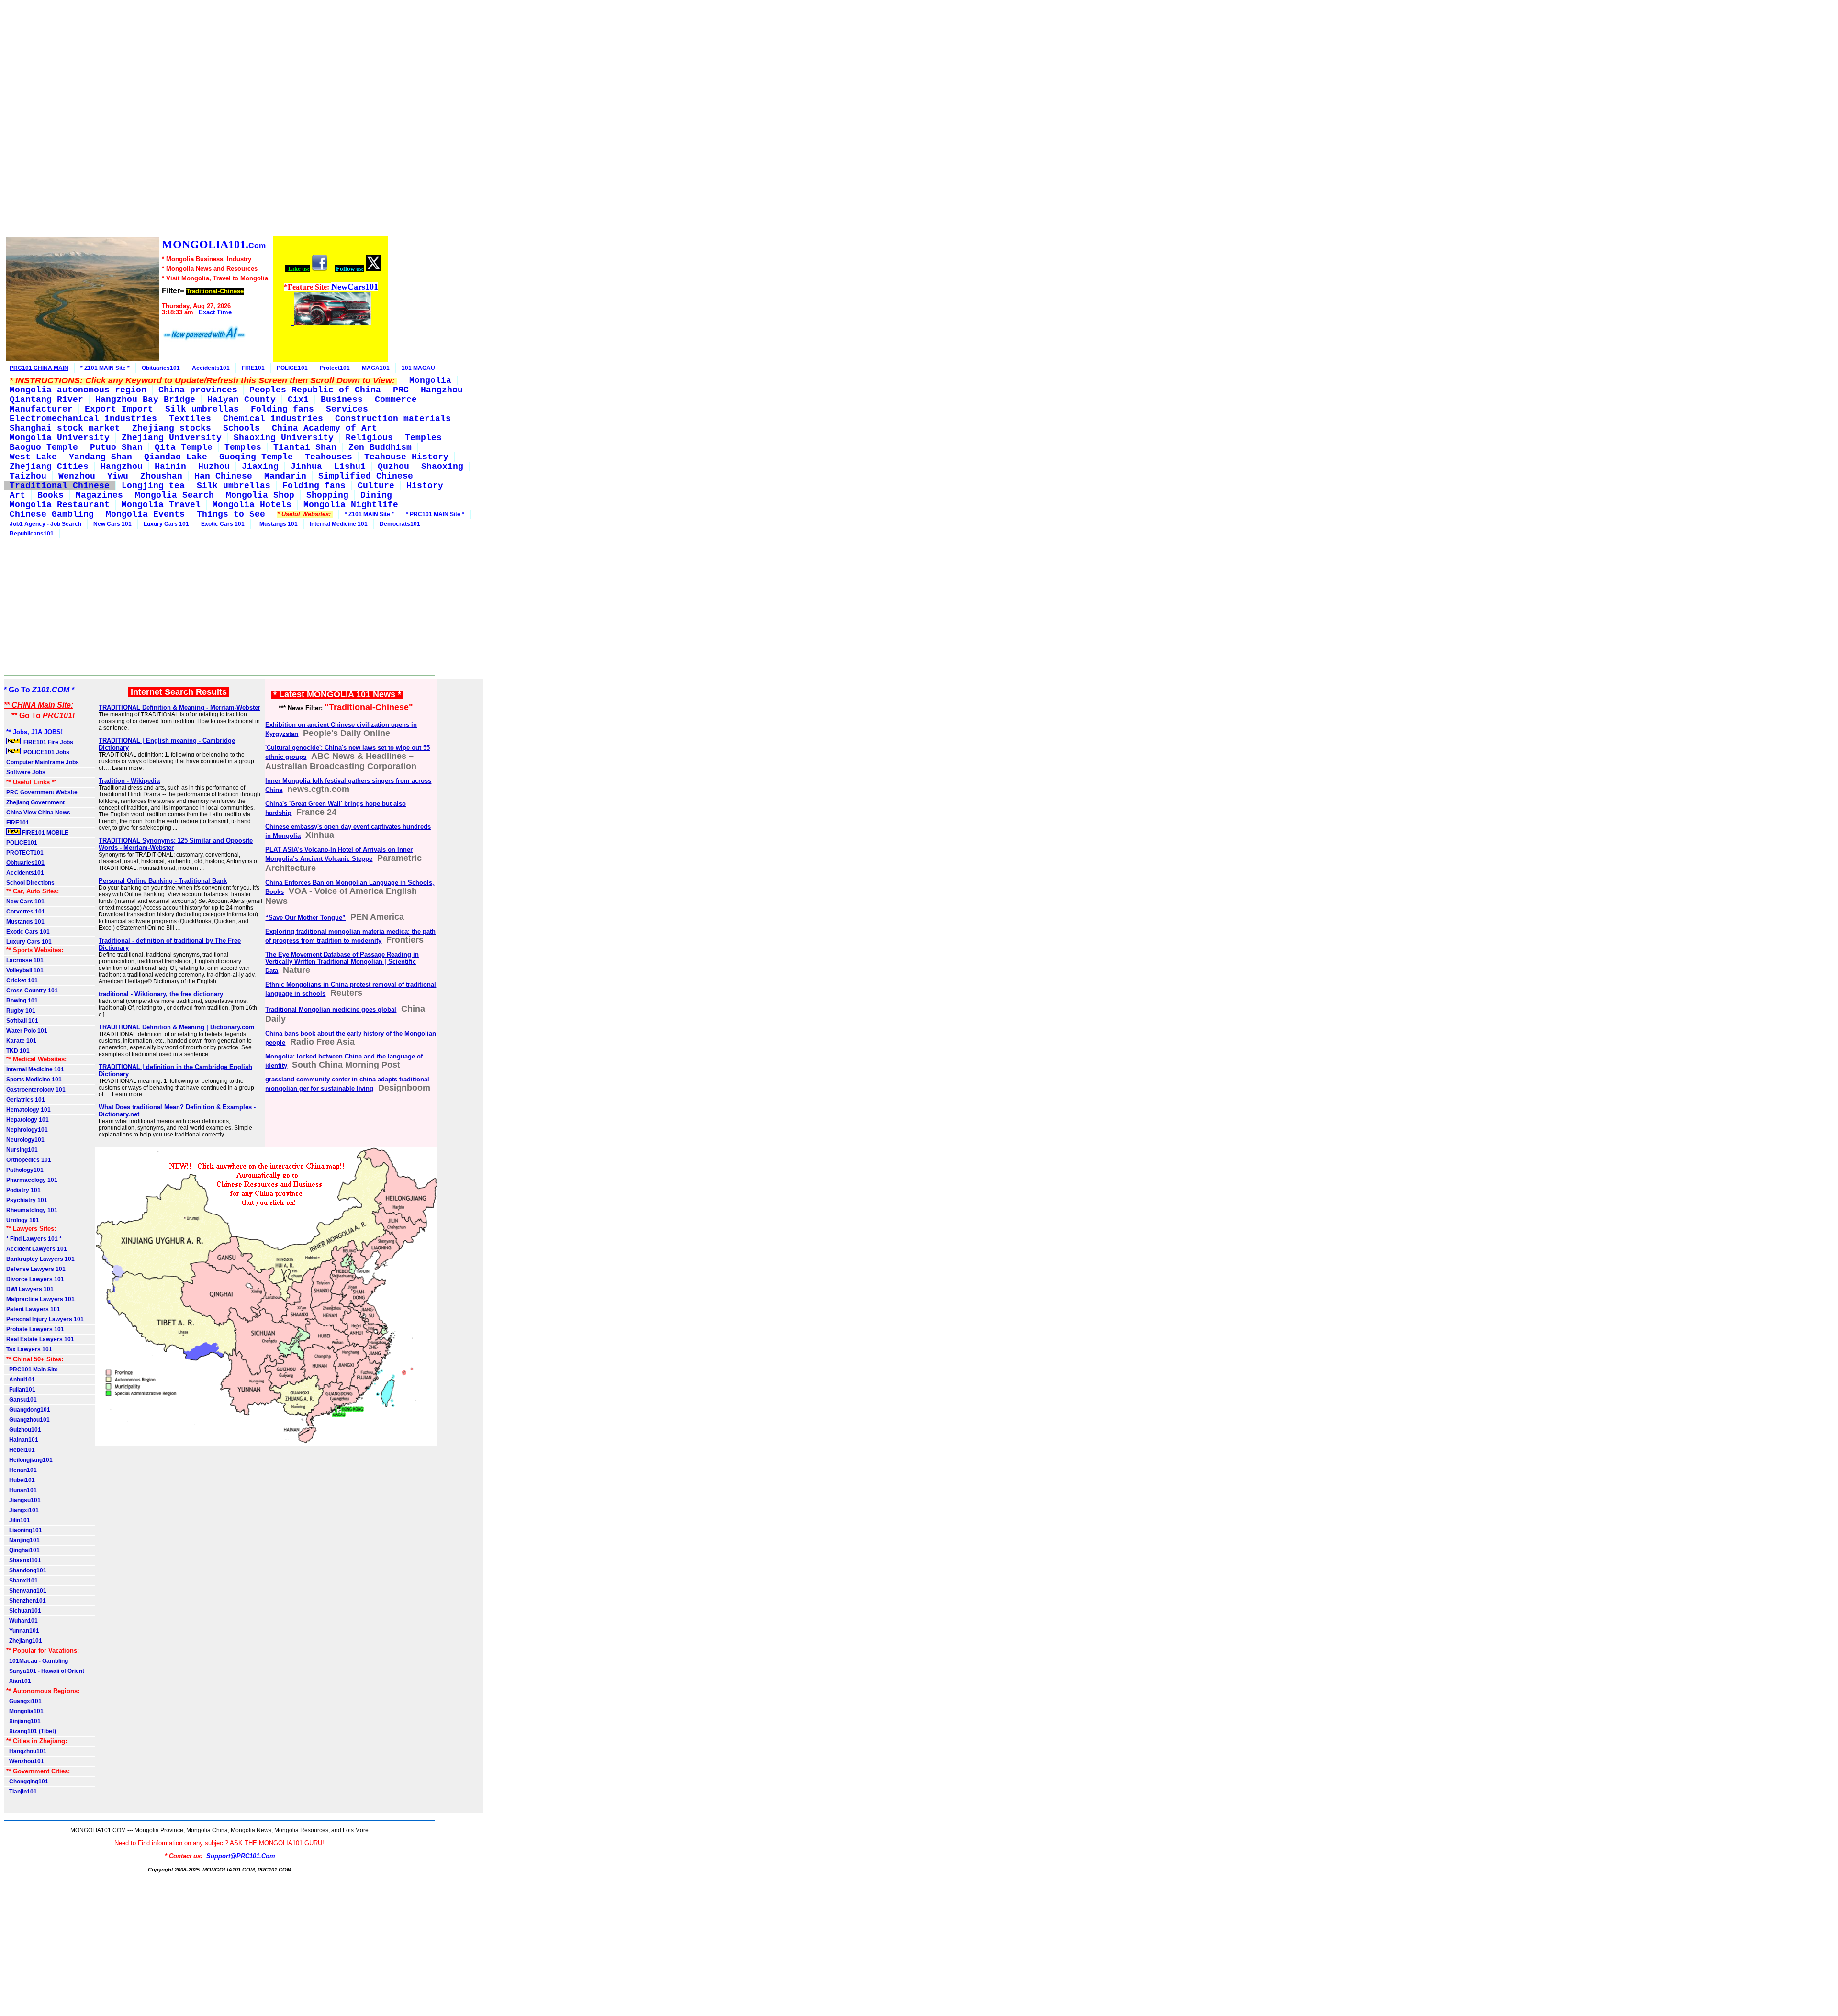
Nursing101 (22, 1150)
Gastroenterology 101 (36, 1090)
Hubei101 (21, 1480)
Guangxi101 (24, 1701)
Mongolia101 (25, 1711)
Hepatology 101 (28, 1120)
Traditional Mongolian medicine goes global (331, 1009)
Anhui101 (21, 1380)
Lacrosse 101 (25, 960)
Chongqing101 (27, 1782)
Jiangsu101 (23, 1500)
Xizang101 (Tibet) (31, 1731)
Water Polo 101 (27, 1031)
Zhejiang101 (24, 1641)
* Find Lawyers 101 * (34, 1239)
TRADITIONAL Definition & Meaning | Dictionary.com (177, 1027)
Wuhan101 (22, 1621)
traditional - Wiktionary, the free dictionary (161, 994)
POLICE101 (292, 368)
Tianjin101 (22, 1792)
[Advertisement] (196, 119)
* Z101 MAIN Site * (105, 368)
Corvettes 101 (26, 912)
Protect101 (335, 368)
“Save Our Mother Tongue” (305, 918)
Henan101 (22, 1470)
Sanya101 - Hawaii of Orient (45, 1671)
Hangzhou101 (26, 1751)
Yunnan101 (23, 1631)
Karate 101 (21, 1041)
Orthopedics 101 (29, 1160)
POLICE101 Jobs (46, 752)
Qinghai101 (23, 1550)
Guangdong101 (28, 1410)
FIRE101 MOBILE (45, 833)
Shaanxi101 (24, 1560)
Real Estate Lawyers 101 (40, 1339)
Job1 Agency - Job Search (45, 524)
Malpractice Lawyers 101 (40, 1299)
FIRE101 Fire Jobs (48, 742)
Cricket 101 (22, 980)
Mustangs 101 (277, 524)
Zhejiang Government (35, 802)
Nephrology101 (27, 1130)
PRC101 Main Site (32, 1370)
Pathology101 (25, 1170)
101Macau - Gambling (37, 1661)
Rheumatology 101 (32, 1210)
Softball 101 (22, 1021)
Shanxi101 (22, 1581)
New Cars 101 (112, 524)
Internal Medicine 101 (339, 524)
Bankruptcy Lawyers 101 (40, 1259)
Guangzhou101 (28, 1420)
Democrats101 (400, 524)
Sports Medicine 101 (34, 1080)
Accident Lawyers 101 (37, 1249)
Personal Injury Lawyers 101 (45, 1319)
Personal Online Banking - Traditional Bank (163, 881)
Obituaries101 (161, 368)
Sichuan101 (24, 1611)
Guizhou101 (24, 1430)
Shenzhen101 (26, 1601)
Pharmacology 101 (32, 1180)
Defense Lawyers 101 (36, 1269)
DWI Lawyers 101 (30, 1289)
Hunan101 (22, 1490)
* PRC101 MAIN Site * (435, 514)
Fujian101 (21, 1390)
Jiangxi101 (22, 1510)
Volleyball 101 (25, 970)
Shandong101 (26, 1570)
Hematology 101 (28, 1110)
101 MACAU (418, 368)
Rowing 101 (22, 1001)
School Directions (30, 883)
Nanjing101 (23, 1540)
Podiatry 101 (23, 1190)
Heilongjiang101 (29, 1460)
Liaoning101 (24, 1530)
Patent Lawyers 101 (33, 1309)
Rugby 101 (21, 1011)
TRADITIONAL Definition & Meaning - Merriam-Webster (179, 707)
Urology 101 (23, 1220)
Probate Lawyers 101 (35, 1329)
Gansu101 (22, 1400)
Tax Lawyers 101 (29, 1349)
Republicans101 (32, 534)
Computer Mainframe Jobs (43, 762)
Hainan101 (22, 1440)
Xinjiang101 (23, 1721)
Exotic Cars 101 (223, 524)
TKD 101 (18, 1051)
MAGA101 (376, 368)
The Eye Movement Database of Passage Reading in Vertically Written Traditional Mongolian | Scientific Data (342, 963)
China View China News (38, 813)
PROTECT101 (25, 853)
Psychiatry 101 (27, 1200)
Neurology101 (25, 1140)
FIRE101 (253, 368)
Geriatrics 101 (26, 1100)
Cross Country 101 (32, 991)
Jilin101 (18, 1520)
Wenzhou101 (25, 1761)
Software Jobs (27, 772)
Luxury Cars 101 (166, 524)
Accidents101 (211, 368)
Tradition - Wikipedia (129, 781)
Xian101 (19, 1681)
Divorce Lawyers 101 (35, 1279)
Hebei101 (21, 1450)
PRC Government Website (42, 792)
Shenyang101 (26, 1591)
